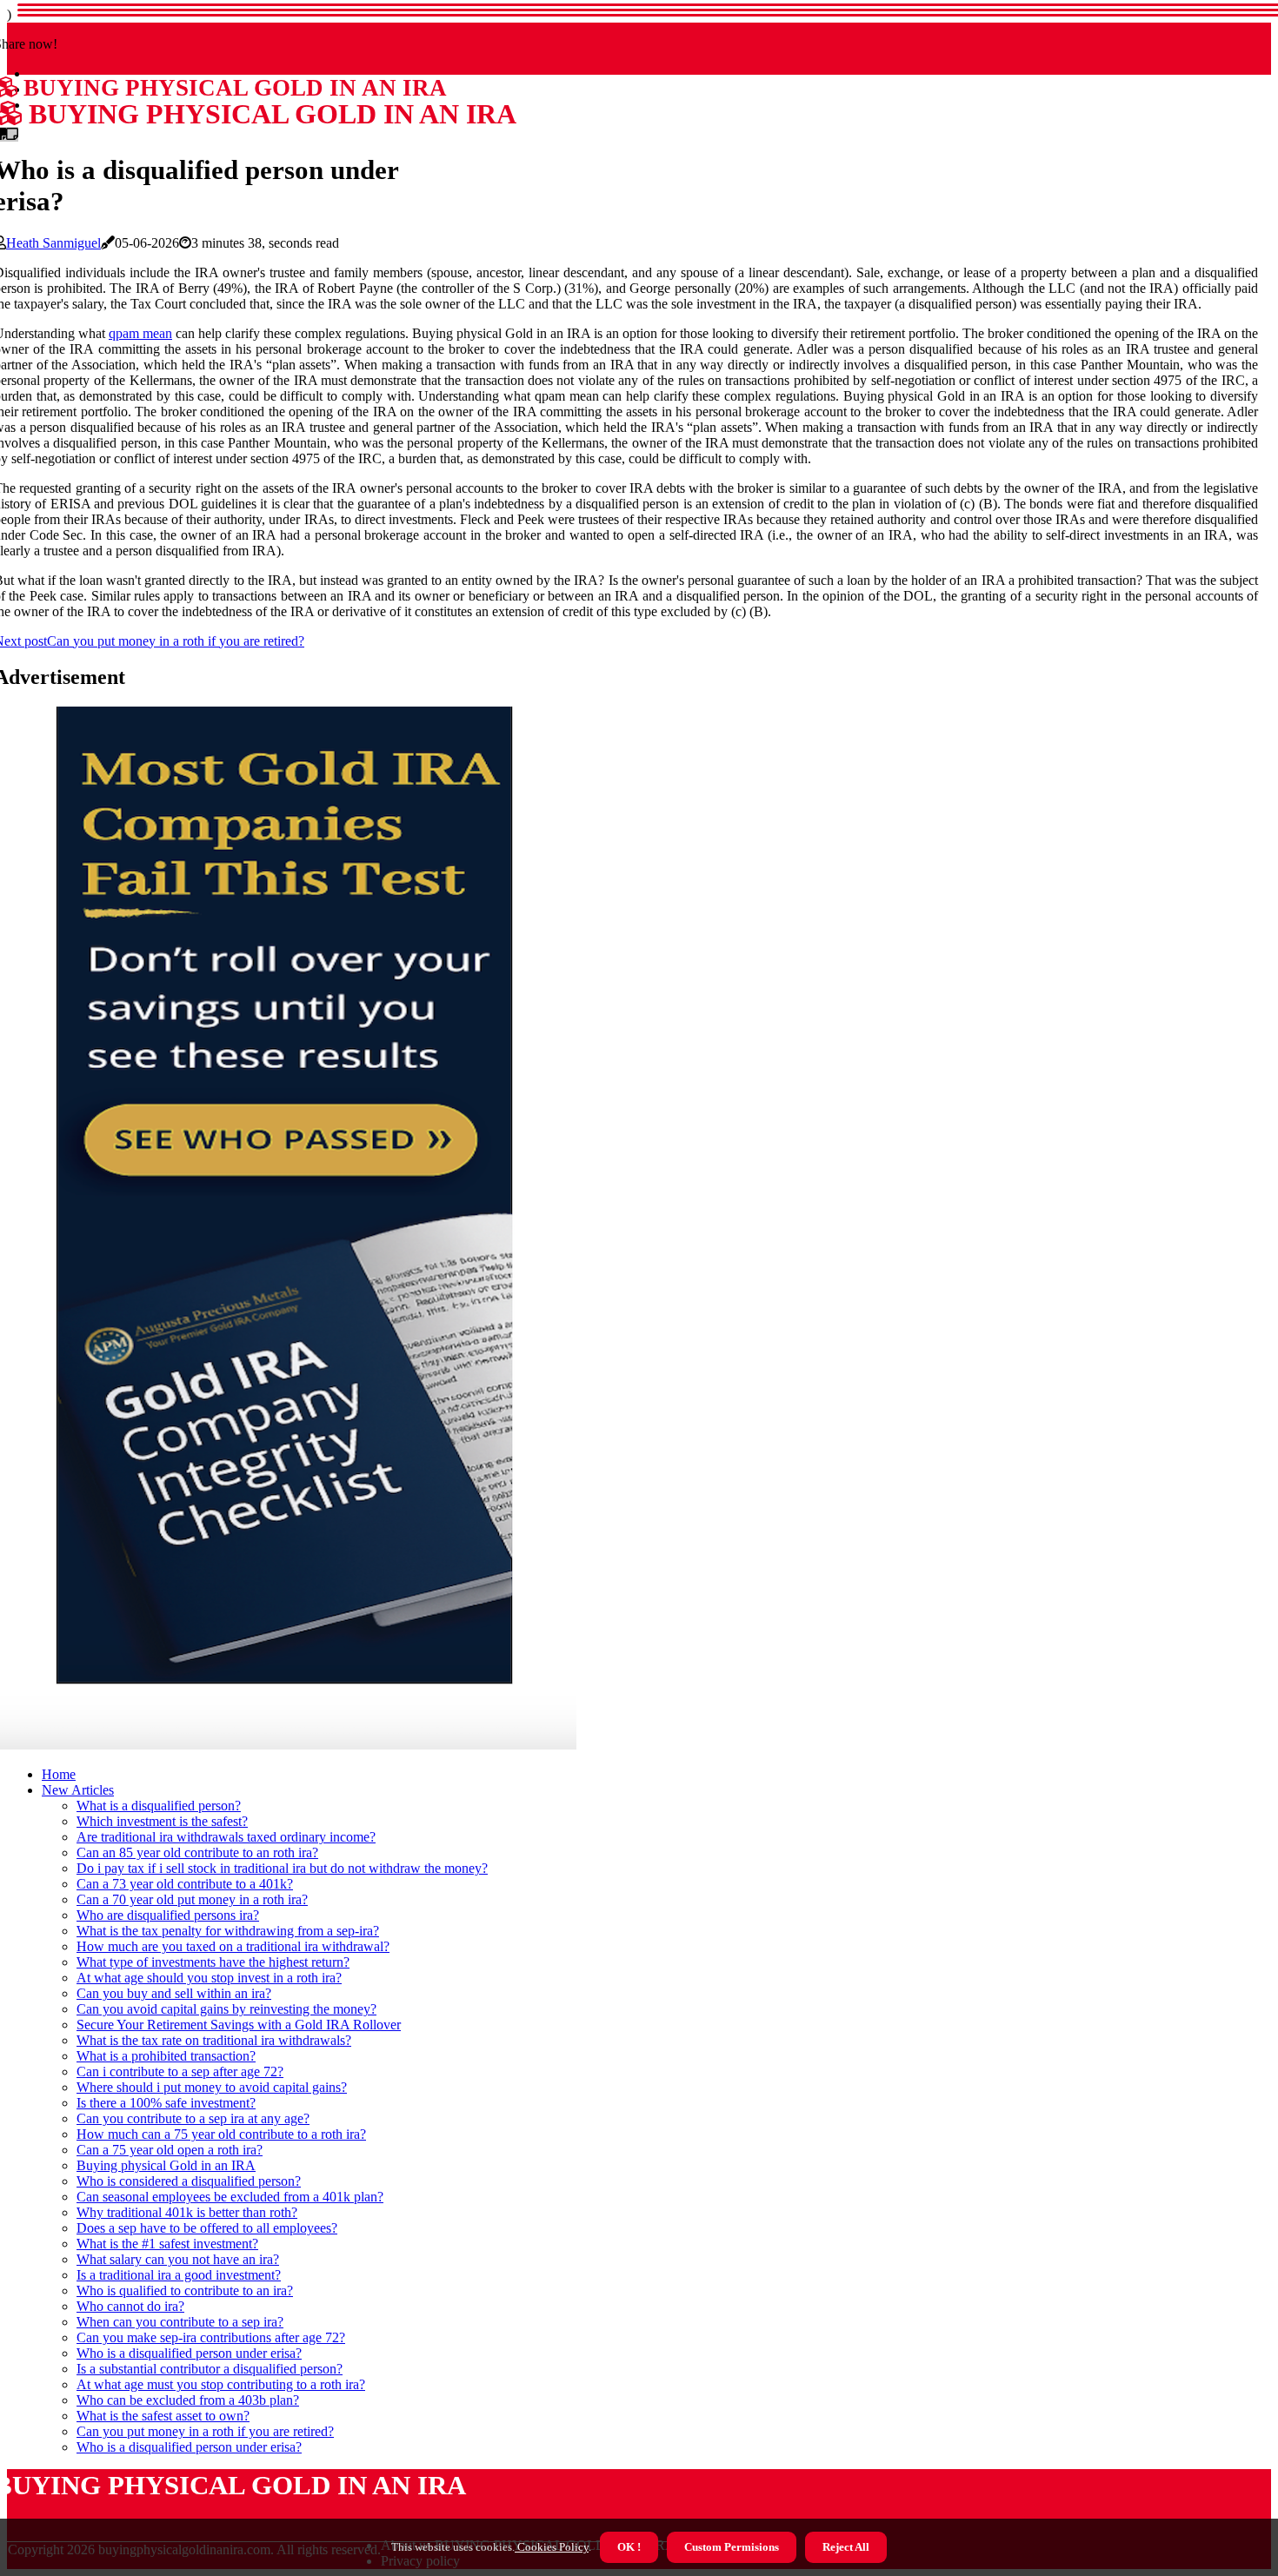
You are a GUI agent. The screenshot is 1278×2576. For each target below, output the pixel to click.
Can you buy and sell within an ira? (174, 1993)
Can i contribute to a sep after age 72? (180, 2071)
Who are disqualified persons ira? (168, 1915)
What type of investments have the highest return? (213, 1962)
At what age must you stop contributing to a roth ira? (221, 2384)
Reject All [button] (846, 2547)
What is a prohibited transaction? (166, 2056)
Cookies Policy (552, 2547)
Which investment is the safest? (162, 1821)
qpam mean (140, 333)
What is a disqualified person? (159, 1806)
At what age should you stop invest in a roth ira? (209, 1978)
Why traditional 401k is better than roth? (187, 2212)
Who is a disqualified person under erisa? (189, 2353)
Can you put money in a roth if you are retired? (205, 2431)
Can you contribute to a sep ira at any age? (193, 2118)
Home (59, 1774)
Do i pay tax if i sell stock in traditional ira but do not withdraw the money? (282, 1868)
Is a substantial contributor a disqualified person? (210, 2369)
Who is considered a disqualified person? (189, 2181)
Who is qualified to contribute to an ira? (185, 2291)
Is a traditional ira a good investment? (179, 2275)
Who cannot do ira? (130, 2306)
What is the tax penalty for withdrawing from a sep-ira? (228, 1931)
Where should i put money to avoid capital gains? (212, 2087)
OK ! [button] (629, 2547)
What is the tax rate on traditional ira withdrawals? (214, 2040)
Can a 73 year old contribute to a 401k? (185, 1884)
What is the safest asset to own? (163, 2416)
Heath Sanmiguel (53, 243)
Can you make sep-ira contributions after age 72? (211, 2337)
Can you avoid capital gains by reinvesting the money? (226, 2009)
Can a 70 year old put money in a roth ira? (192, 1899)
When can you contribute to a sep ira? (180, 2322)
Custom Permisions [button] (732, 2547)
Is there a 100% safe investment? (166, 2103)
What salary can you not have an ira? (178, 2259)
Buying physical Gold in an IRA (166, 2165)
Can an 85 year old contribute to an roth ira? (197, 1852)
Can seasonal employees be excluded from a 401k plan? (230, 2197)
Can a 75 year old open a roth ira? (170, 2150)
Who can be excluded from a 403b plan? (188, 2400)
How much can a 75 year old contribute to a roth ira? (221, 2134)
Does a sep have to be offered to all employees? (207, 2228)
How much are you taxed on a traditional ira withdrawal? (233, 1946)
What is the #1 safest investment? (167, 2244)
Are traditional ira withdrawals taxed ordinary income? (226, 1837)
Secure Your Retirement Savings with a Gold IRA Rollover (239, 2025)
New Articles (78, 1790)
